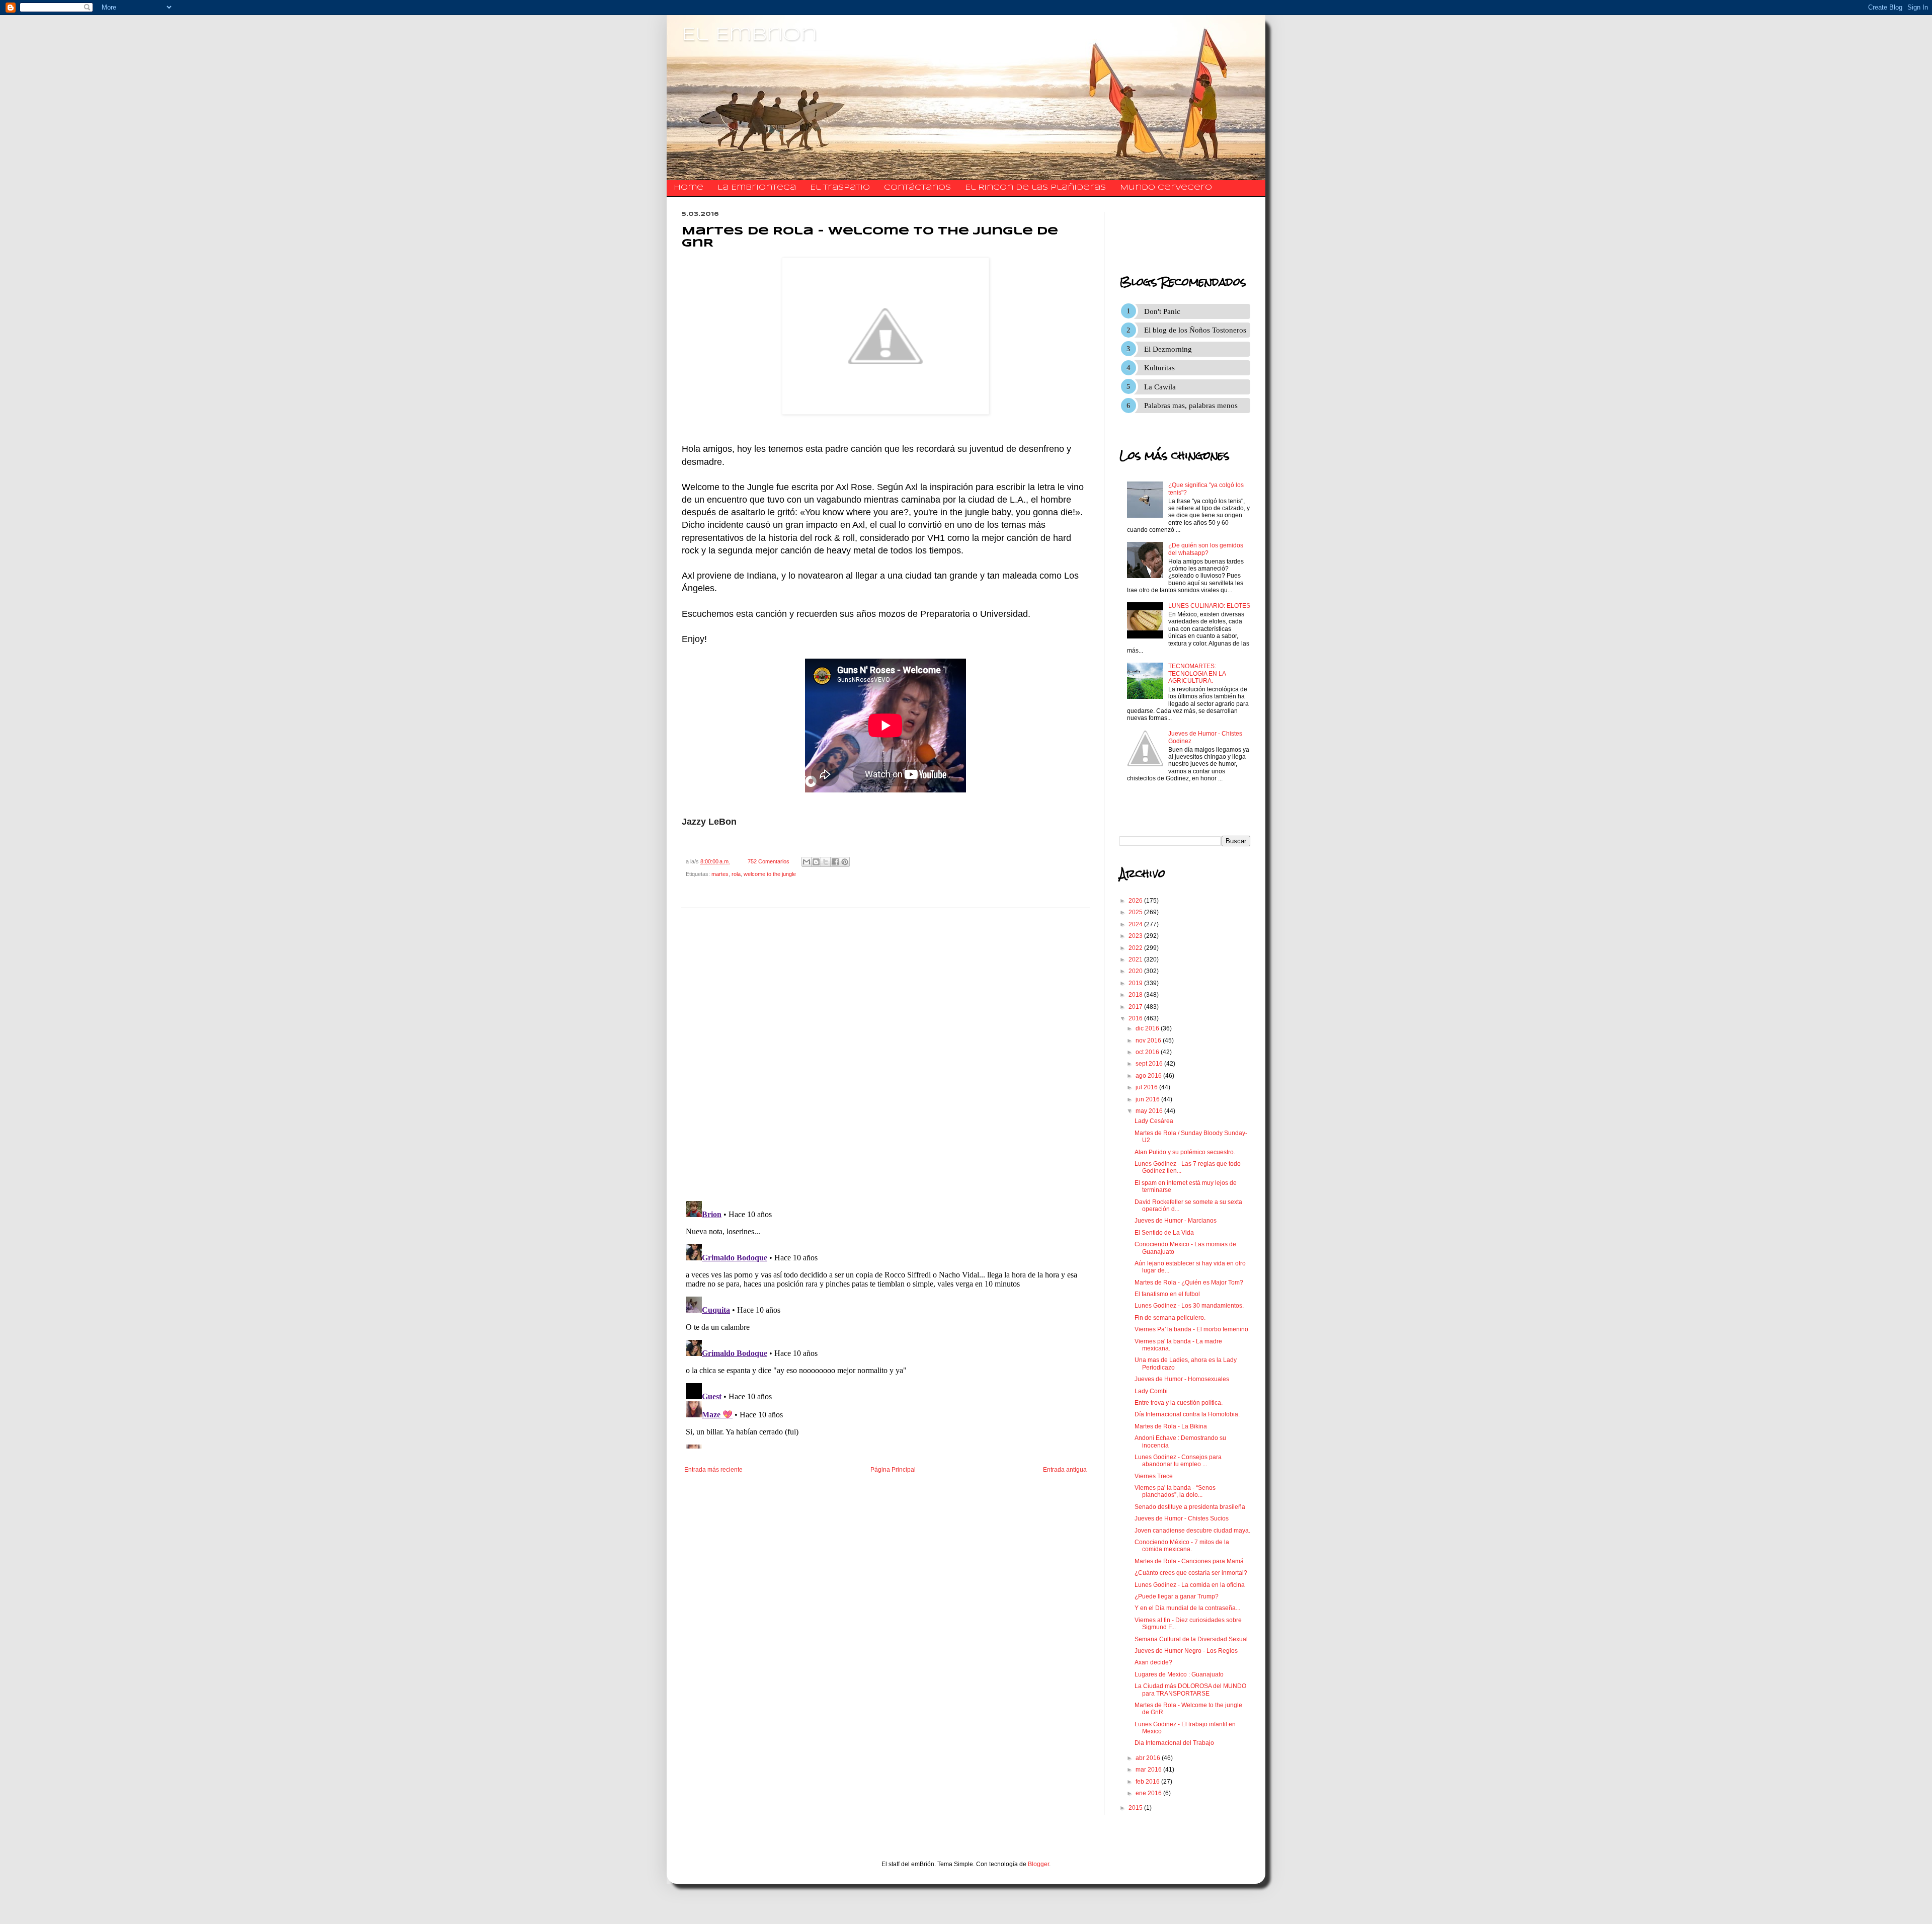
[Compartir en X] (826, 862)
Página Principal (893, 1470)
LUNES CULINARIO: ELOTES (1209, 606)
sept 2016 (1150, 1064)
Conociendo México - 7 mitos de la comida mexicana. (1182, 1546)
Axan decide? (1153, 1662)
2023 (1136, 936)
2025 (1136, 912)
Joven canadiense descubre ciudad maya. (1192, 1531)
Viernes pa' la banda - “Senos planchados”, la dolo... (1175, 1491)
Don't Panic (1162, 311)
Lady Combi (1151, 1391)
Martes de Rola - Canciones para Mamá (1189, 1561)
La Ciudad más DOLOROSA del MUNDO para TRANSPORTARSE (1190, 1690)
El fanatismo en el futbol (1167, 1294)
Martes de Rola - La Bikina (1171, 1426)
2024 (1136, 924)
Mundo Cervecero (1166, 188)
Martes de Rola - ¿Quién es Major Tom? (1189, 1282)
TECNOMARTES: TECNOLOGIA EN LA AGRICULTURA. (1197, 673)
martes (720, 874)
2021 (1136, 959)
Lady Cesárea (1154, 1121)
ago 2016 (1149, 1076)
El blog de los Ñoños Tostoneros (1195, 330)
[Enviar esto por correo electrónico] (807, 862)
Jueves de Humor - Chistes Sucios (1182, 1518)
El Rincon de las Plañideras (1035, 188)
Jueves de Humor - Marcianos (1176, 1221)
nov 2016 (1149, 1040)
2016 (1136, 1018)
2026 (1136, 901)
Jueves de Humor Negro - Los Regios (1186, 1651)
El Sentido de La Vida (1164, 1233)
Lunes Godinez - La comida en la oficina (1190, 1585)
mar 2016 (1149, 1770)
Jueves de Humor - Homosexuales (1182, 1379)
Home (689, 188)
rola (736, 874)
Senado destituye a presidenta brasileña (1190, 1507)
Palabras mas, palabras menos (1191, 406)
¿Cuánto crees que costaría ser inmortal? (1191, 1573)
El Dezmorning (1168, 349)
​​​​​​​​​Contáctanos (917, 188)
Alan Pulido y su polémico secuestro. (1185, 1152)
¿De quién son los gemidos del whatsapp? (1206, 549)
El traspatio (840, 188)
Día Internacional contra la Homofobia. (1187, 1414)
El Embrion (749, 35)
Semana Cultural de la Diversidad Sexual (1191, 1639)
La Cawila (1160, 387)
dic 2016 (1148, 1028)
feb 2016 (1148, 1782)
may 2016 (1150, 1111)
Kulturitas (1159, 368)
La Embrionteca (757, 188)
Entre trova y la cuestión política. (1179, 1403)
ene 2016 (1149, 1793)
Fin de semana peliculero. (1170, 1318)
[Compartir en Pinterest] (845, 862)
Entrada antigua (1065, 1470)
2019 (1136, 983)
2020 (1136, 971)
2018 (1136, 995)
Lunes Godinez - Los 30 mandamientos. (1189, 1306)
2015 (1136, 1808)
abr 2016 (1149, 1758)
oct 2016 (1148, 1052)
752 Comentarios (769, 861)
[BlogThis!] (816, 862)
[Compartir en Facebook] (835, 862)
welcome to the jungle (770, 874)
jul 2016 (1147, 1087)
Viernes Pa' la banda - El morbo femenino (1191, 1329)
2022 (1136, 948)
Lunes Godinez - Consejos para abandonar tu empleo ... (1178, 1461)
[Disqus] (886, 1054)
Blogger (1038, 1864)
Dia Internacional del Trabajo (1174, 1743)
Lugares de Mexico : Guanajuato (1179, 1674)
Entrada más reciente (713, 1470)
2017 (1136, 1007)
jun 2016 (1148, 1099)
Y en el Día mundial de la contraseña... (1187, 1608)
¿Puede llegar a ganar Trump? (1177, 1596)
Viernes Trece (1154, 1476)
